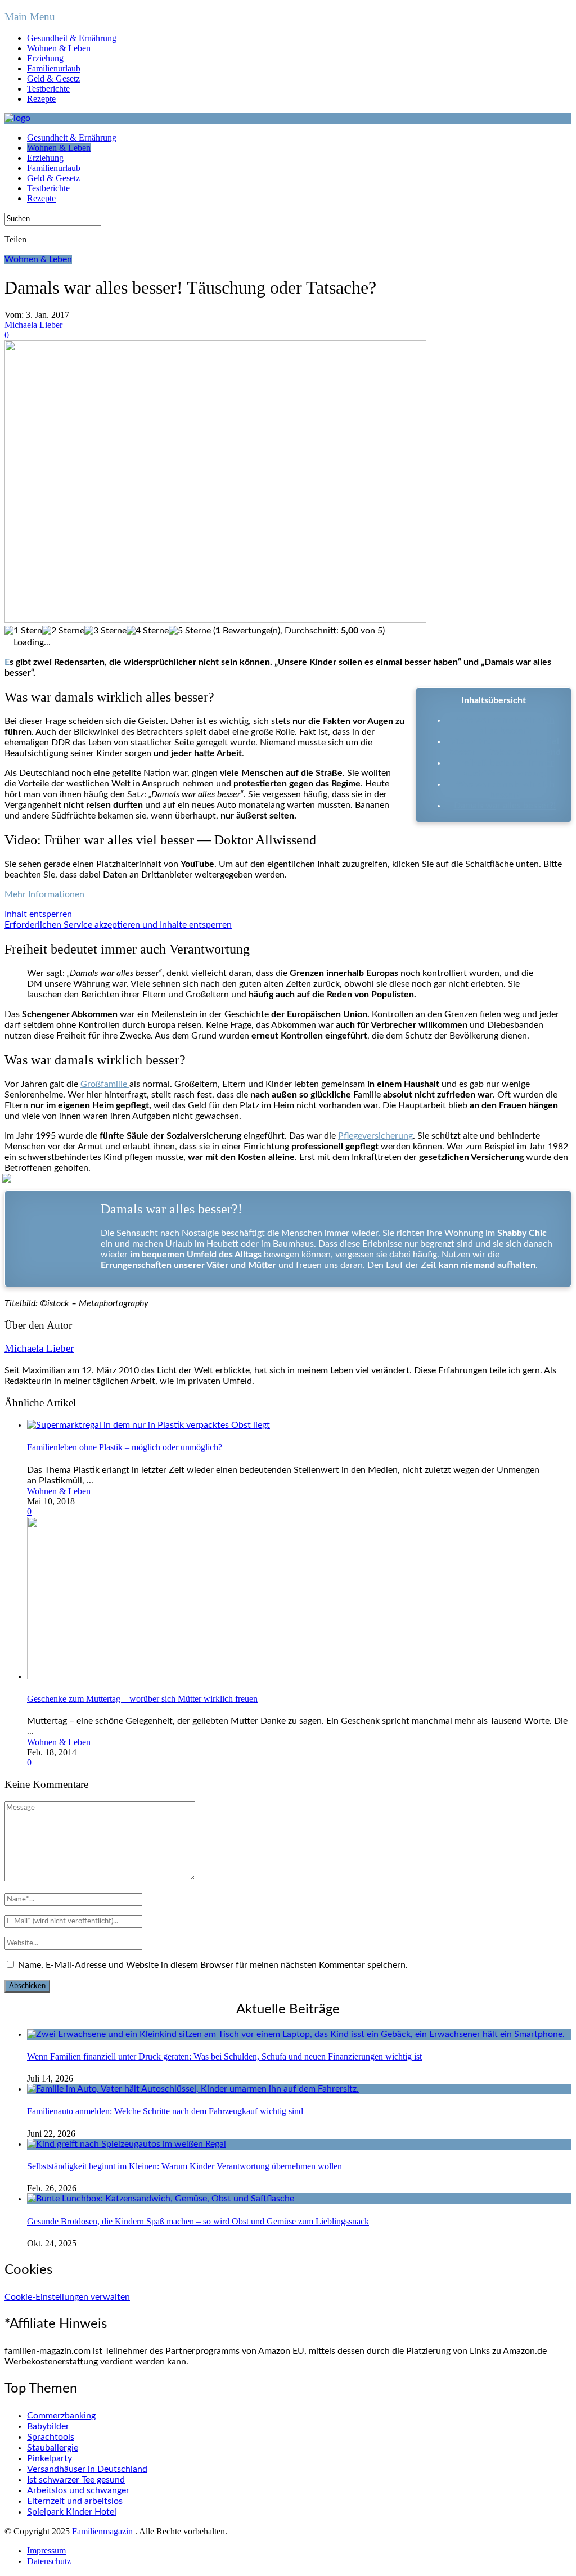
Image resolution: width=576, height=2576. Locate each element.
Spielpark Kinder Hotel (72, 2512)
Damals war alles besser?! (505, 806)
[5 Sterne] (190, 631)
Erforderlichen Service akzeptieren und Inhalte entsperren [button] (118, 925)
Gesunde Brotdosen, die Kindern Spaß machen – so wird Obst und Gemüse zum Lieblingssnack (198, 2221)
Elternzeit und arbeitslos (75, 2501)
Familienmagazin (102, 2531)
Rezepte (41, 99)
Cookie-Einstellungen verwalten (67, 2297)
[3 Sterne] (105, 631)
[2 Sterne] (63, 631)
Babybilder (48, 2426)
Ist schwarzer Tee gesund (76, 2480)
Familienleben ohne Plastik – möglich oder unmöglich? (125, 1447)
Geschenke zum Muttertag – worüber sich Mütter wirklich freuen (142, 1699)
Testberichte (48, 89)
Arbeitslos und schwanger (78, 2490)
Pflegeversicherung (375, 1136)
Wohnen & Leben (59, 48)
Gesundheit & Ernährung (72, 38)
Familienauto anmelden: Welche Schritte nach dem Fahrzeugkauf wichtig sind (165, 2111)
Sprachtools (51, 2437)
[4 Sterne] (148, 631)
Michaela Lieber (33, 325)
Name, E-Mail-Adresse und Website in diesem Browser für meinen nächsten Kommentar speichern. (213, 1965)
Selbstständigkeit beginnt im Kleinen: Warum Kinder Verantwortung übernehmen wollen (184, 2166)
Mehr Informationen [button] (44, 894)
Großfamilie (105, 1084)
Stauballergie (53, 2448)
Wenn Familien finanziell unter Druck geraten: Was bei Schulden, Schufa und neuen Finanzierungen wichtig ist (224, 2056)
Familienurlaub (54, 68)
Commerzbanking (61, 2416)
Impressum (46, 2550)
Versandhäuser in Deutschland (87, 2469)
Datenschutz (49, 2561)
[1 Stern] (23, 631)
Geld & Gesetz (53, 78)
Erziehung (45, 58)
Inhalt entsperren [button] (38, 914)
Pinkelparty (49, 2458)
